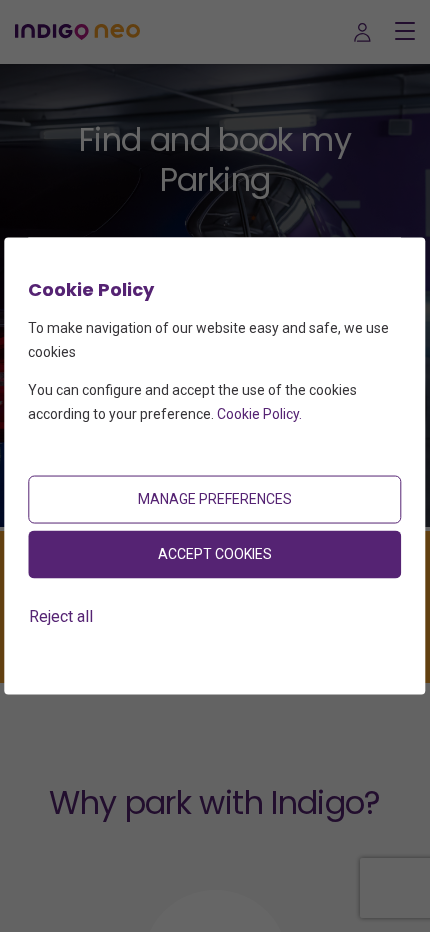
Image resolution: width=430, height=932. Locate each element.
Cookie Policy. (259, 413)
